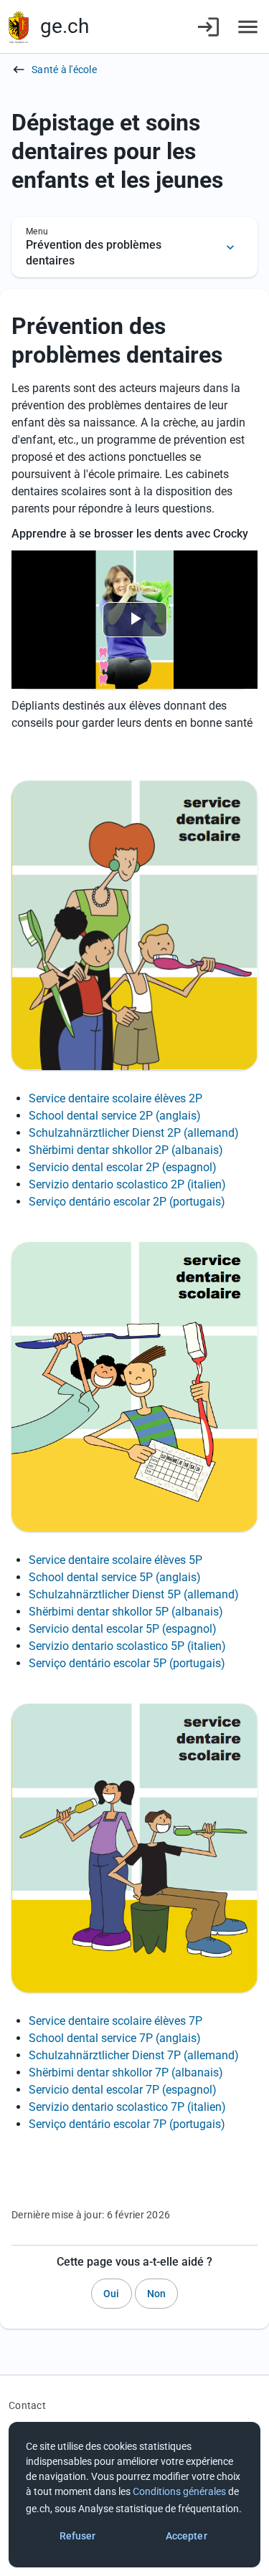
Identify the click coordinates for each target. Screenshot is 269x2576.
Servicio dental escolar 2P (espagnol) (123, 1167)
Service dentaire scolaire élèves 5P (115, 1560)
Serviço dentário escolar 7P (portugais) (127, 2124)
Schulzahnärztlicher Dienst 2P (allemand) (134, 1133)
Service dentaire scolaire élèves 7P (115, 2021)
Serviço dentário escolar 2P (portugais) (127, 1202)
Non (156, 2294)
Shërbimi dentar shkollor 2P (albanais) (126, 1150)
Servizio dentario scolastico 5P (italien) (127, 1646)
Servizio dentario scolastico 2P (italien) (127, 1184)
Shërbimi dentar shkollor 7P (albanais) (126, 2072)
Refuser (78, 2536)
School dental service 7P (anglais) (115, 2038)
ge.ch (65, 26)
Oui (111, 2294)
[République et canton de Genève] (19, 27)
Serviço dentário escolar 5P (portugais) (127, 1663)
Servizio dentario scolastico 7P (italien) (127, 2107)
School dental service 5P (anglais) (115, 1577)
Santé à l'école (64, 70)
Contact (27, 2405)
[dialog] (134, 2495)
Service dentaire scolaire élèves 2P (115, 1098)
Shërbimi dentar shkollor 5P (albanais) (126, 1612)
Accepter (187, 2536)
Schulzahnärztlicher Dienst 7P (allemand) (134, 2055)
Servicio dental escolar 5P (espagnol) (123, 1629)
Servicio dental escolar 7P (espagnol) (123, 2090)
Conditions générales (179, 2491)
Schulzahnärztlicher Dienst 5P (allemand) (134, 1594)
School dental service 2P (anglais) (115, 1116)
